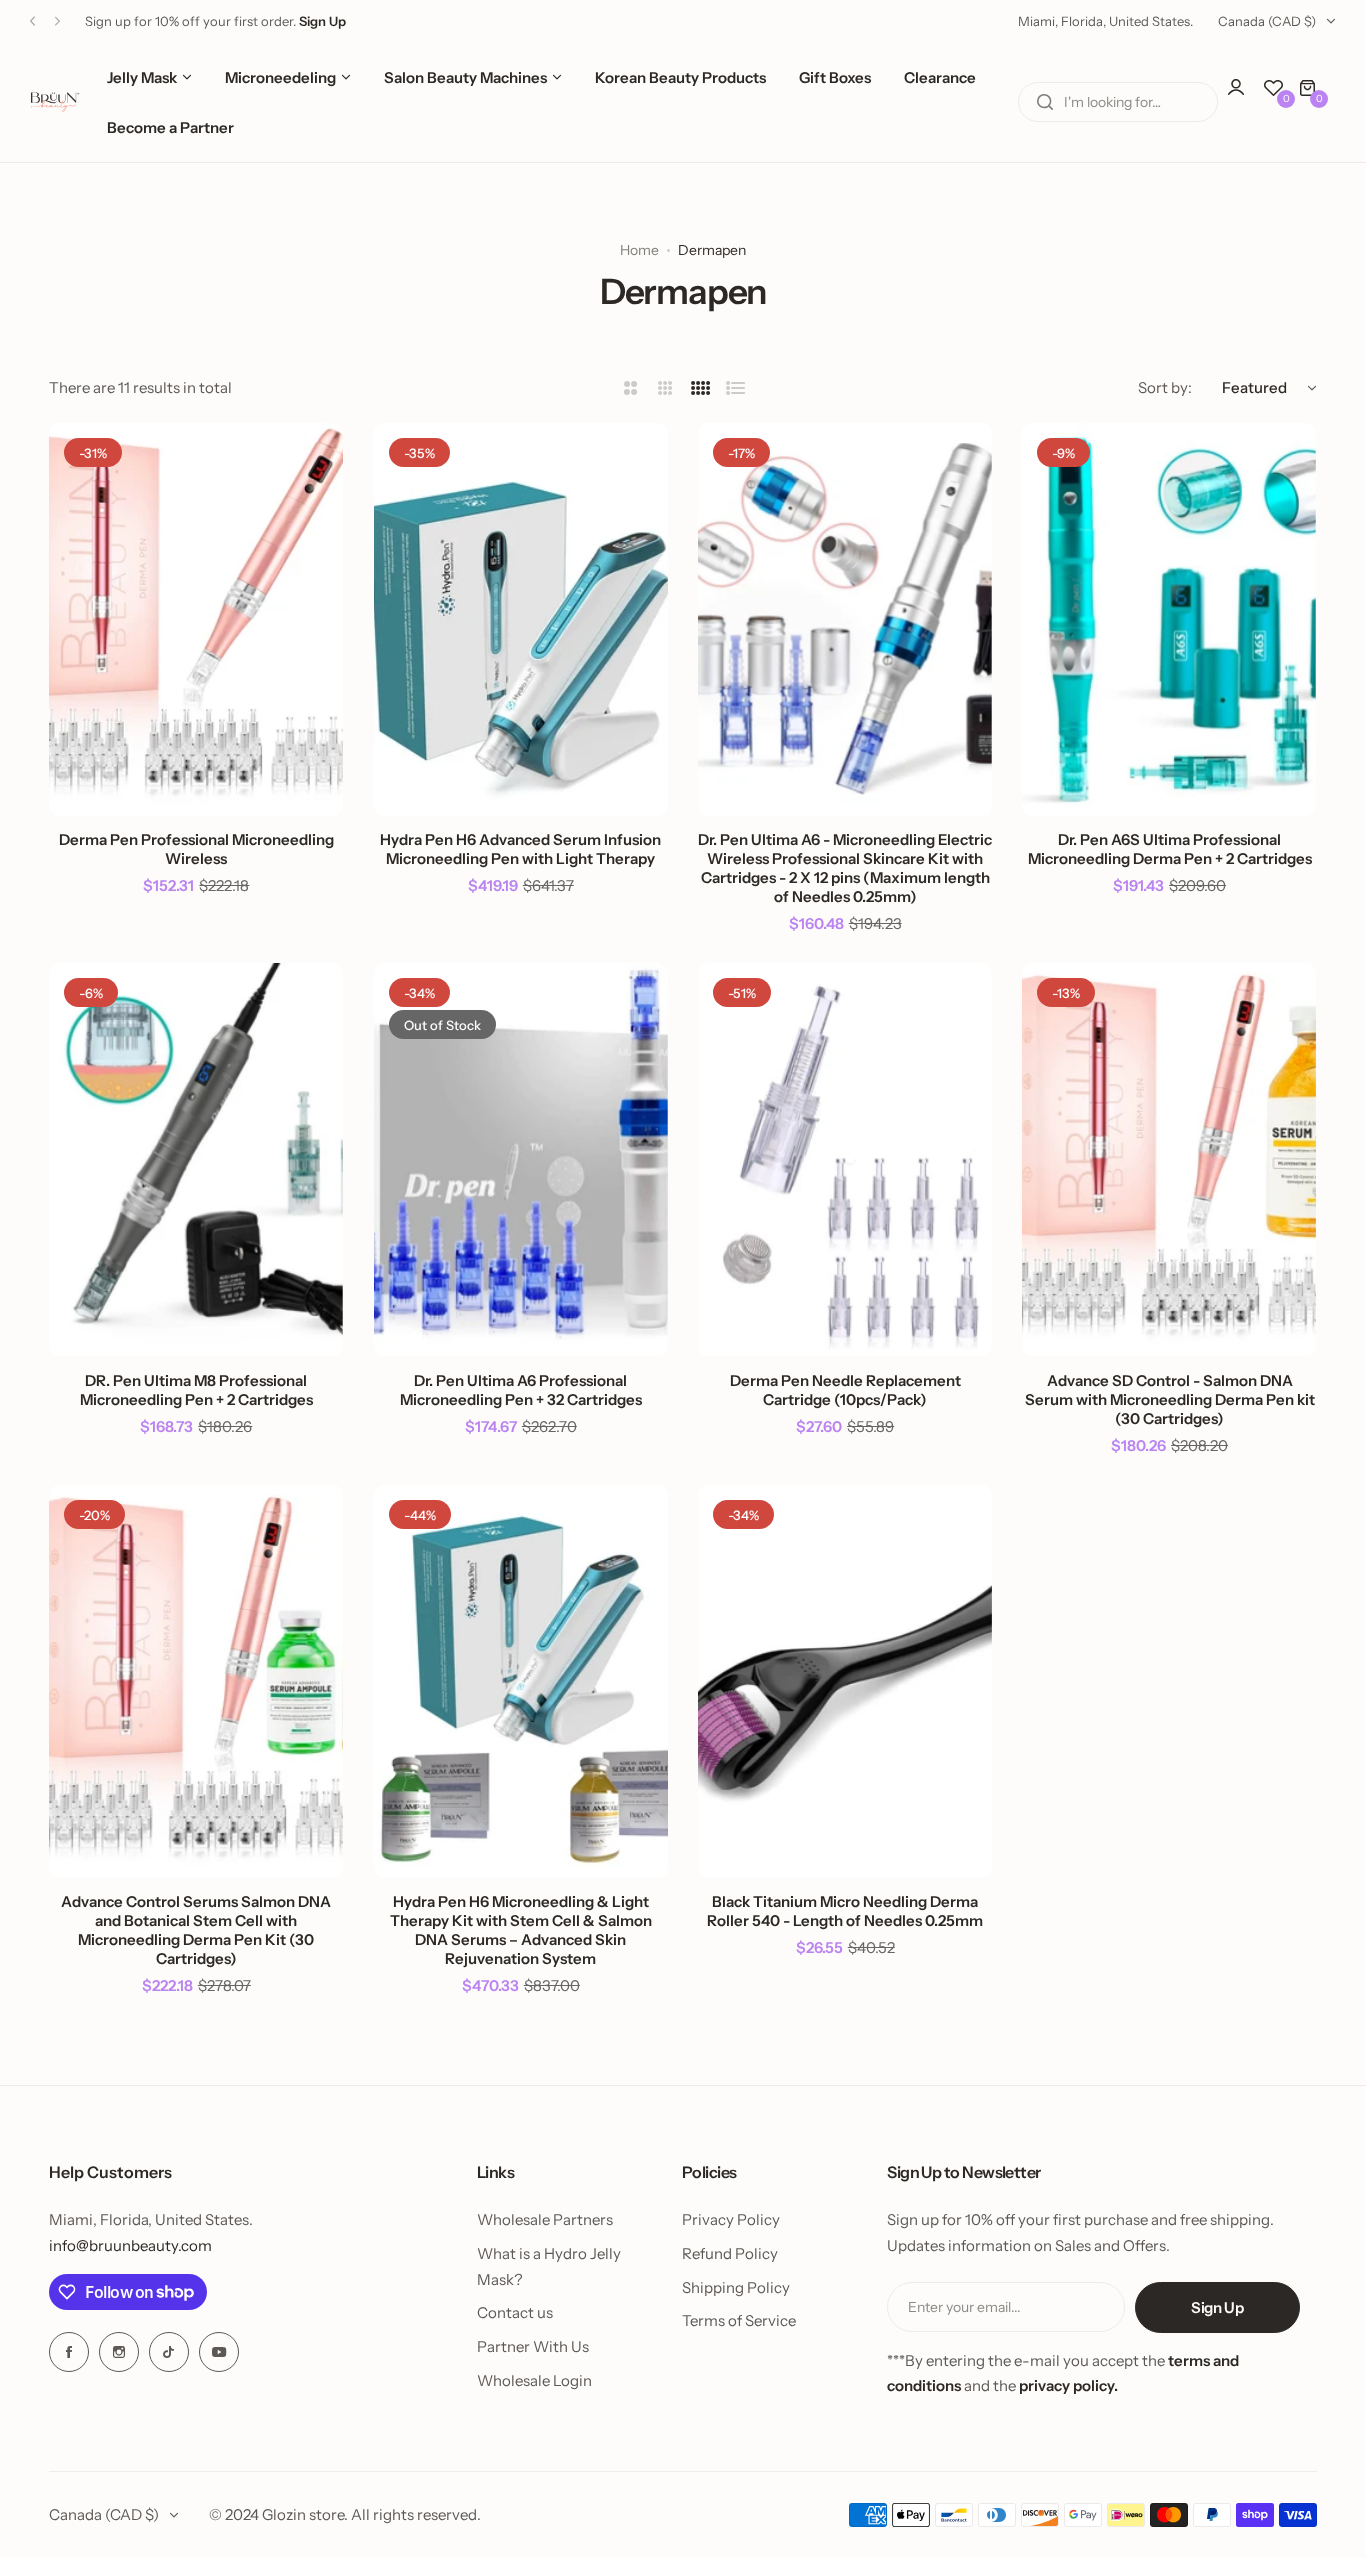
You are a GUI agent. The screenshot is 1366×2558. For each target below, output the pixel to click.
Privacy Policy (731, 2219)
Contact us (515, 2312)
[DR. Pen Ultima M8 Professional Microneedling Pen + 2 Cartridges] (196, 1159)
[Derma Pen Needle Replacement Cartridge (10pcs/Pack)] (845, 1159)
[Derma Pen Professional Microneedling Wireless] (196, 619)
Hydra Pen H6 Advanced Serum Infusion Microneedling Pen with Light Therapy (520, 849)
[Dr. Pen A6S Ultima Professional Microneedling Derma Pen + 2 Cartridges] (1169, 619)
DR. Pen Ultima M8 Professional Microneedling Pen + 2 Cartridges (196, 1390)
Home (639, 250)
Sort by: (1165, 387)
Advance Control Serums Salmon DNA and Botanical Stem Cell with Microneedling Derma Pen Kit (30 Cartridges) (196, 1930)
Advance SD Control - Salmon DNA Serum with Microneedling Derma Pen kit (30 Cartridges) (1170, 1399)
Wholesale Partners (545, 2219)
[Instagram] (119, 2352)
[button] (32, 21)
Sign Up (1217, 2307)
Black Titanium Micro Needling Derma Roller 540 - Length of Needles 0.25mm (845, 1911)
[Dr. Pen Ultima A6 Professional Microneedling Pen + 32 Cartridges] (521, 1159)
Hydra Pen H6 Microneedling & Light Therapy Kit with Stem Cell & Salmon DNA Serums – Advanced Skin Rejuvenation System (521, 1930)
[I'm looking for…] (1045, 102)
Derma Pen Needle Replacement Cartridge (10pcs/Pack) (845, 1390)
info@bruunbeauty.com (130, 2245)
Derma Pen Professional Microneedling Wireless (196, 849)
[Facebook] (69, 2352)
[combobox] (1118, 102)
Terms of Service (739, 2320)
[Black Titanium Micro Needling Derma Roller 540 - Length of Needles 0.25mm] (845, 1681)
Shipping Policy (736, 2287)
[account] (1246, 97)
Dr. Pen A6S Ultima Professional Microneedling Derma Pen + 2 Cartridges (1170, 849)
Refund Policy (730, 2253)
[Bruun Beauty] (55, 102)
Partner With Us (533, 2346)
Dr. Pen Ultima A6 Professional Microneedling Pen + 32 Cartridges (521, 1390)
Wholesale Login (534, 2380)
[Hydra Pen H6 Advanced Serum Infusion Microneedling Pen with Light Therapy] (521, 619)
